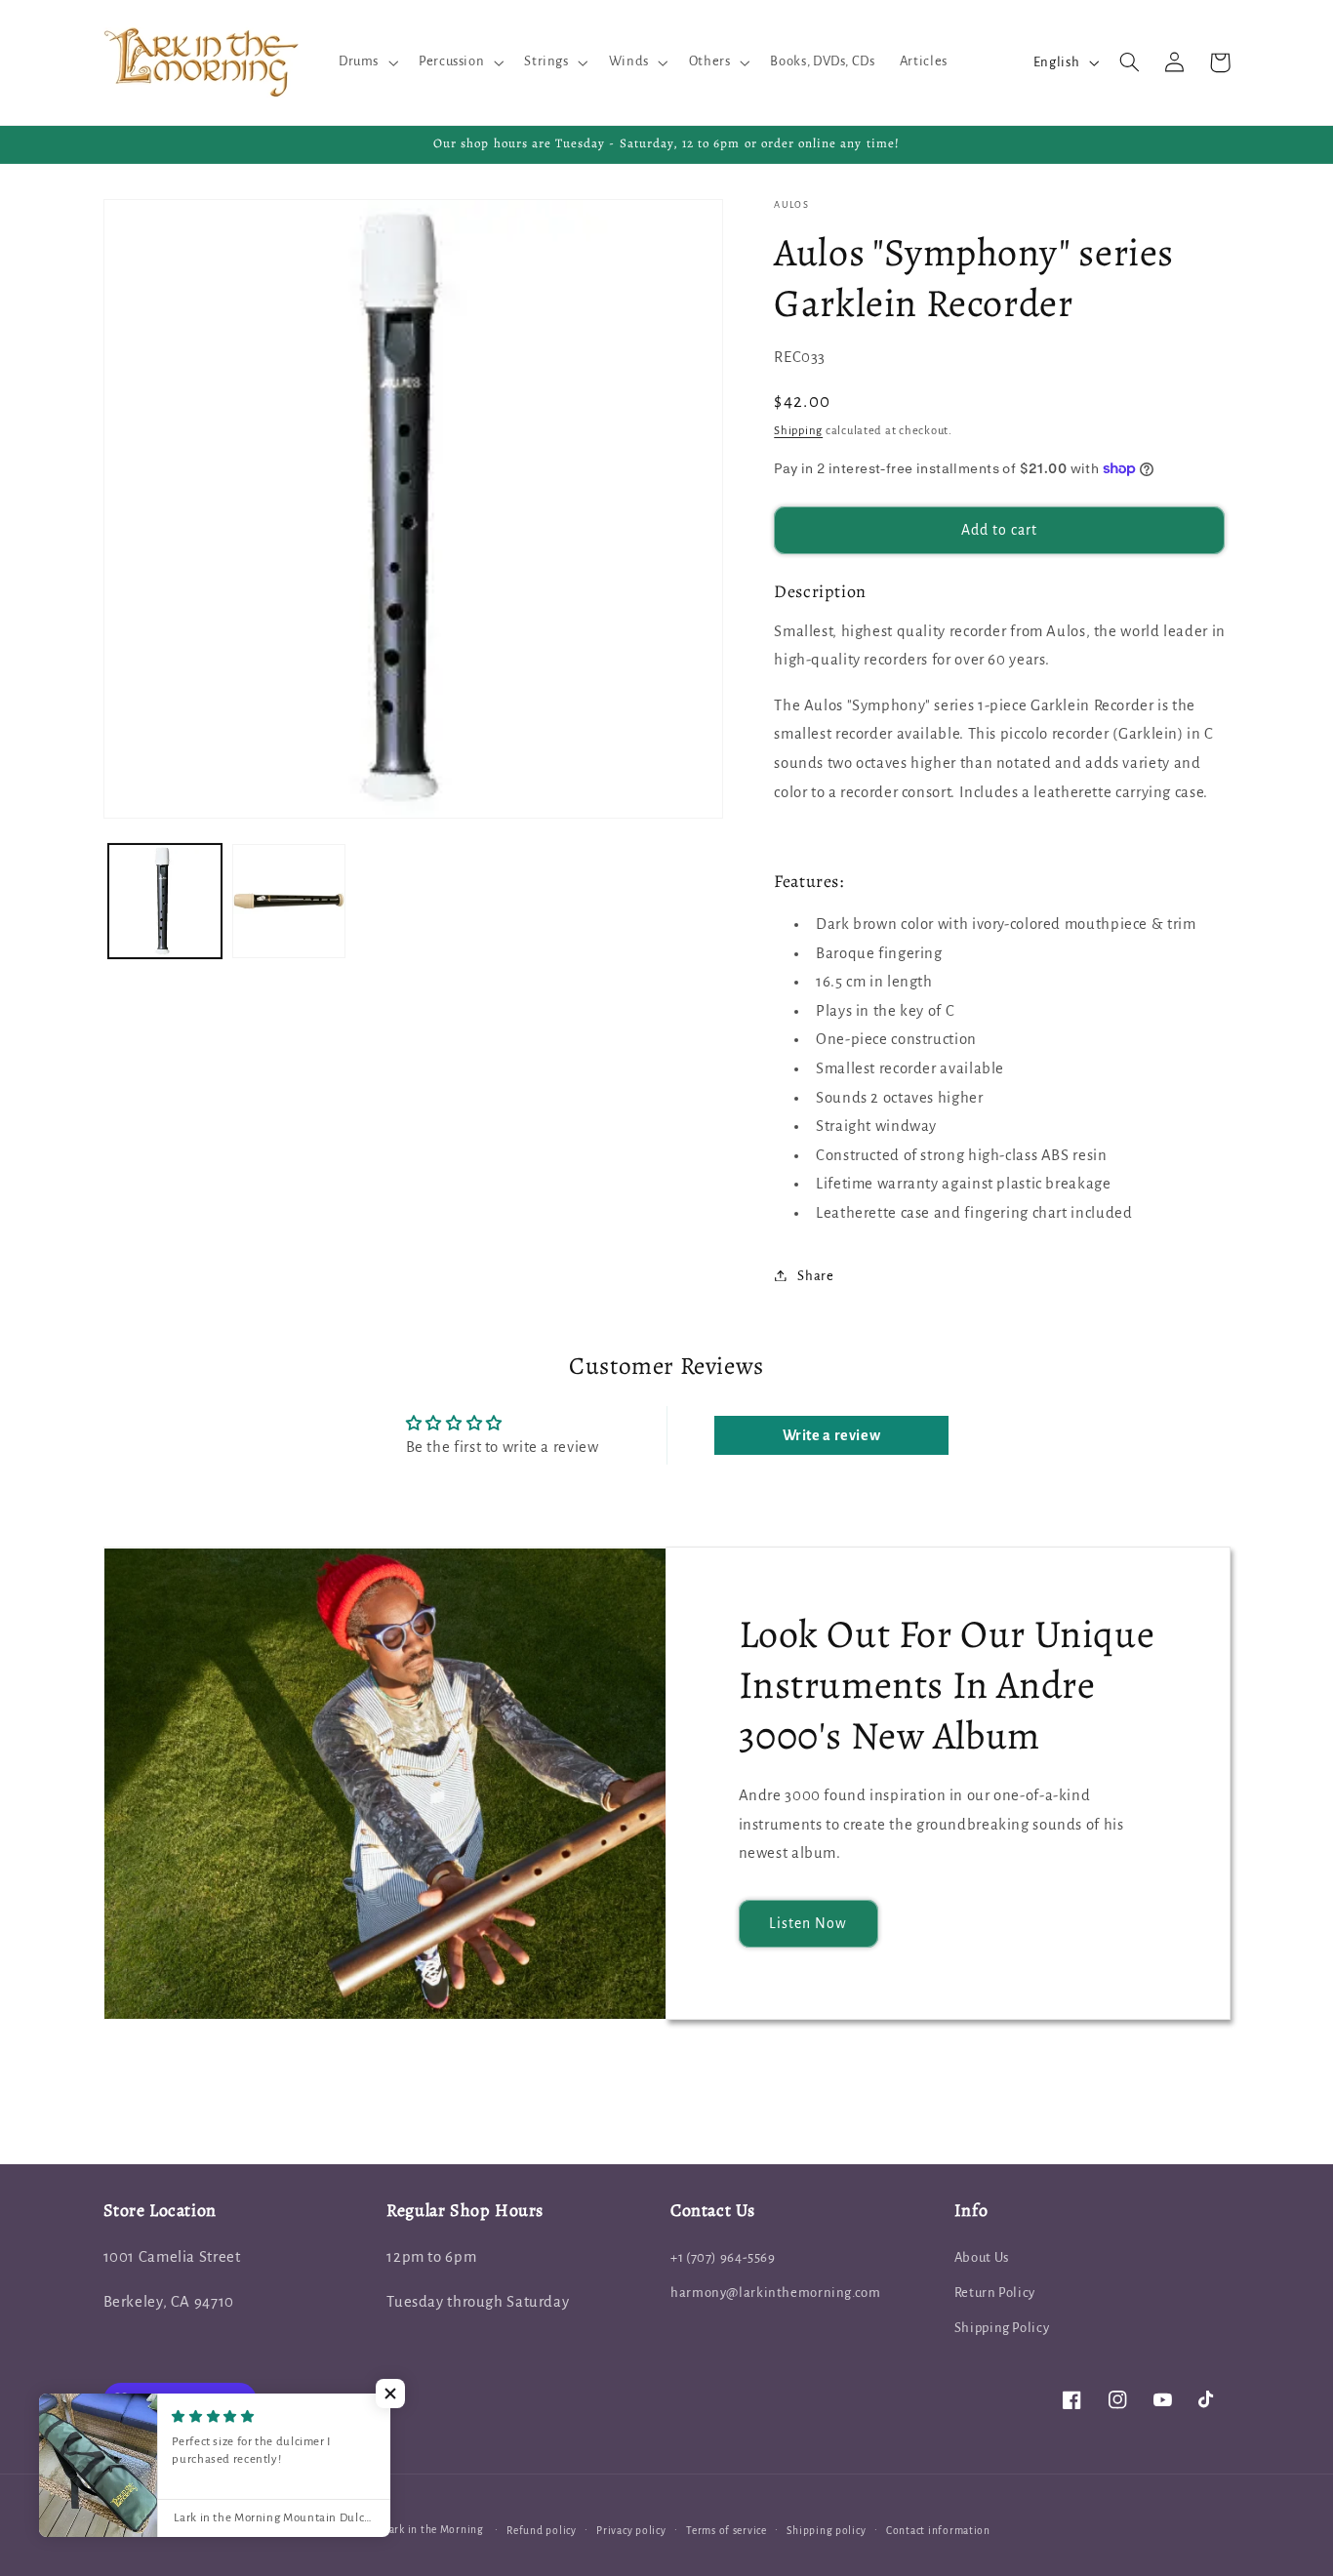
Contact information (938, 2531)
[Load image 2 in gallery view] (289, 901)
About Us (982, 2257)
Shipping (798, 430)
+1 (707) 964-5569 (723, 2257)
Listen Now (808, 1923)
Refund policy (542, 2531)
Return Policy (995, 2293)
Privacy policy (631, 2531)
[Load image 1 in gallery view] (165, 901)
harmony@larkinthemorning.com (776, 2293)
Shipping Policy (1002, 2328)
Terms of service (727, 2531)
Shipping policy (826, 2531)
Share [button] (815, 1275)
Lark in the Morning (434, 2530)
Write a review (832, 1435)
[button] (366, 62)
